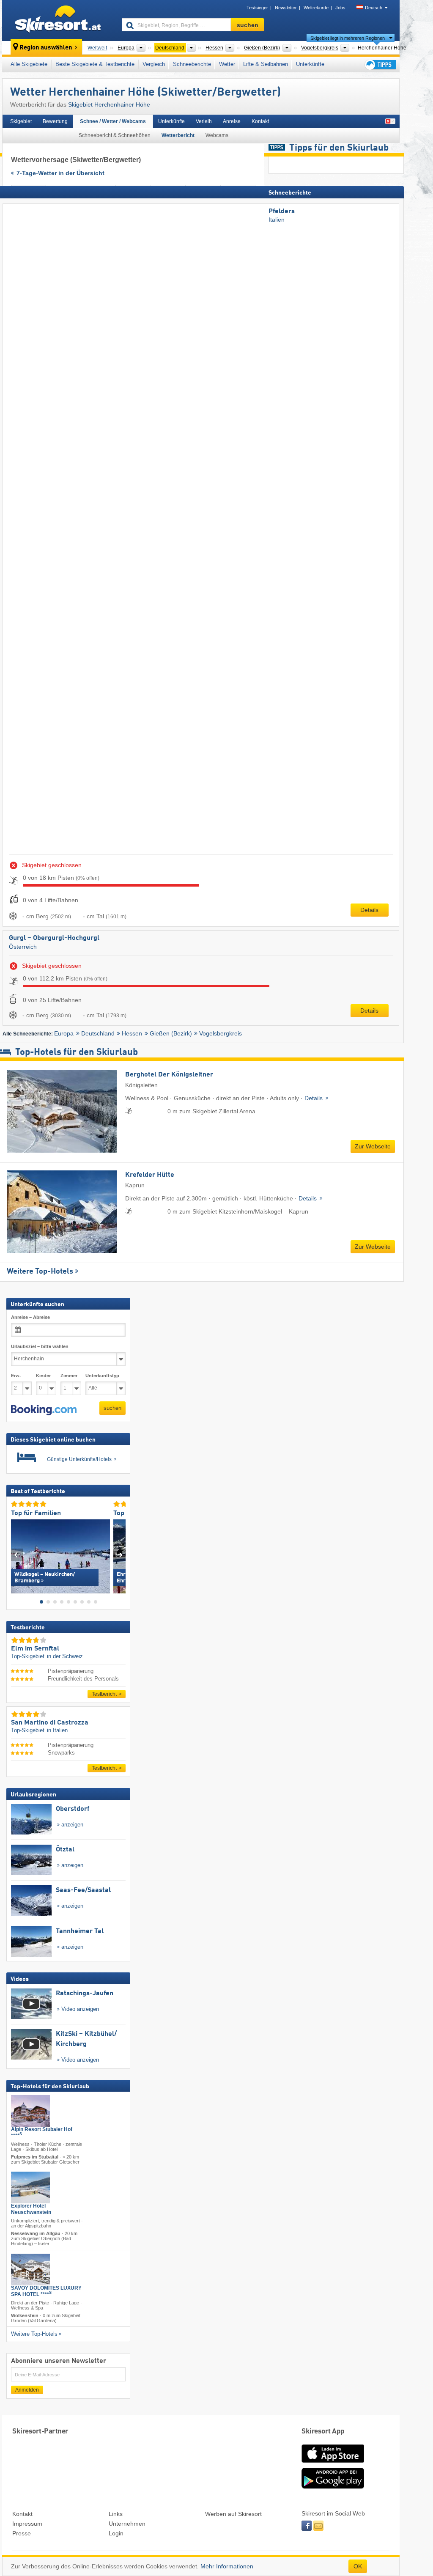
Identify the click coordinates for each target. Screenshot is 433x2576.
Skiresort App (323, 2432)
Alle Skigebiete (29, 64)
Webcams (217, 135)
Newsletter (286, 8)
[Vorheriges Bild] (17, 1555)
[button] (44, 1410)
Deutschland (98, 1033)
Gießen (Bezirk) (171, 1033)
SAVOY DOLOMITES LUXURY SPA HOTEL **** (46, 2291)
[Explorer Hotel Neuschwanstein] (30, 2187)
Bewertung (55, 121)
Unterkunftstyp (102, 1376)
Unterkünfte (310, 64)
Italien (277, 220)
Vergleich (154, 64)
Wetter (227, 64)
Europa (64, 1033)
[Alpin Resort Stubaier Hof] (30, 2111)
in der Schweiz (65, 1656)
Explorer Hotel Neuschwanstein (31, 2209)
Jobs (340, 8)
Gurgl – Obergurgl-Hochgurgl (54, 938)
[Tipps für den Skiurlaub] (380, 65)
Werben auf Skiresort (233, 2514)
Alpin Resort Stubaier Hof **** (42, 2132)
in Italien (57, 1730)
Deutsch (374, 8)
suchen (112, 1408)
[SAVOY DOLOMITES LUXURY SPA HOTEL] (30, 2270)
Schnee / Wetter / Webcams (113, 121)
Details (369, 910)
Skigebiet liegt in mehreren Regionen (348, 38)
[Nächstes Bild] (119, 1555)
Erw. (16, 1376)
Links (116, 2514)
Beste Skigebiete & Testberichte (95, 64)
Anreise (232, 121)
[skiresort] (58, 20)
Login (116, 2533)
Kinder (43, 1376)
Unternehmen (127, 2524)
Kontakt (260, 121)
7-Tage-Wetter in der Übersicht (60, 173)
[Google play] (333, 2487)
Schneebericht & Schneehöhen (115, 135)
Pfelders (282, 211)
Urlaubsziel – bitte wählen (40, 1346)
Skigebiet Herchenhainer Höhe (109, 104)
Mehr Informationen (227, 2566)
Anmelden (27, 2390)
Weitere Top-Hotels (40, 1272)
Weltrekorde (316, 8)
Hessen (132, 1033)
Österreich (23, 947)
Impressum (27, 2524)
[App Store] (333, 2463)
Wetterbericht (178, 135)
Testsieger (257, 8)
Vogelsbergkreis (221, 1033)
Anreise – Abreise (30, 1317)
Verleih (204, 121)
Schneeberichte (192, 64)
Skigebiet (21, 121)
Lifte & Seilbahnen (266, 64)
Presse (22, 2533)
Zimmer (69, 1376)
